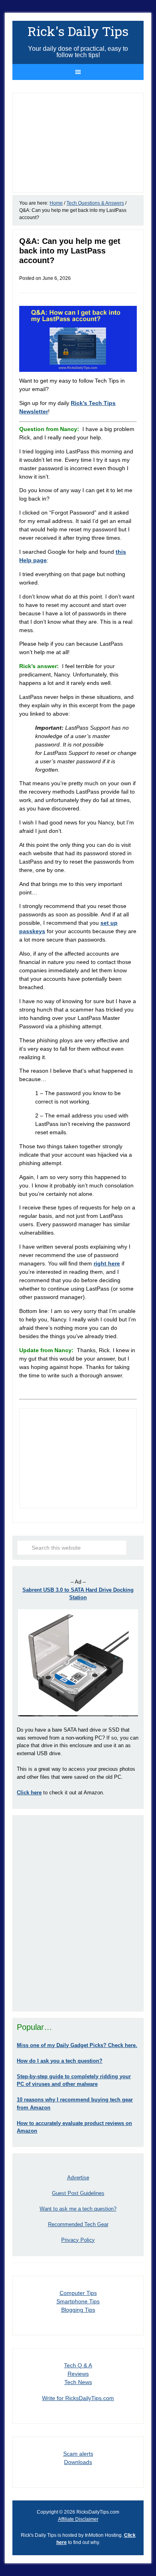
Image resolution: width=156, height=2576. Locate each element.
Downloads (78, 2462)
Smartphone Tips (78, 2301)
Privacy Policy (78, 2240)
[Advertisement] (78, 1913)
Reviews (78, 2374)
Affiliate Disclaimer (78, 2519)
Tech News (78, 2382)
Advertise (78, 2178)
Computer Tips (78, 2293)
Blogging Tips (78, 2310)
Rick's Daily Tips (78, 31)
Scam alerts (78, 2454)
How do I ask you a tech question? (60, 2061)
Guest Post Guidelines (78, 2193)
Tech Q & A (78, 2365)
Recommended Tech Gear (78, 2224)
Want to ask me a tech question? (78, 2209)
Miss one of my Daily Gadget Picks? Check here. (77, 2045)
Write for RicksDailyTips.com (78, 2398)
